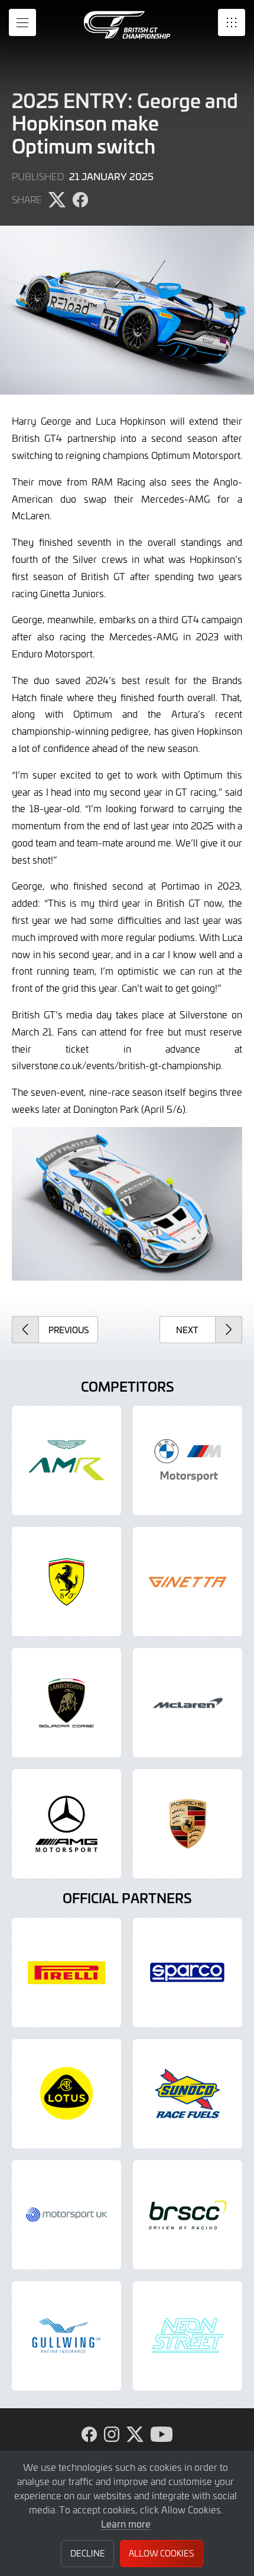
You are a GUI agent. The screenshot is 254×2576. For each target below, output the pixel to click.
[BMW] (188, 1460)
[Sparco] (188, 1973)
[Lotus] (66, 2094)
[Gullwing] (66, 2336)
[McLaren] (188, 1703)
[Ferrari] (66, 1582)
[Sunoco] (188, 2094)
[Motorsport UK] (66, 2215)
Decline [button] (88, 2553)
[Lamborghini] (66, 1703)
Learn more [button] (126, 2523)
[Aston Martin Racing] (66, 1460)
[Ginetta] (188, 1582)
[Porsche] (188, 1824)
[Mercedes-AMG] (66, 1824)
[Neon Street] (188, 2336)
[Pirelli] (66, 1973)
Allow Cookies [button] (161, 2553)
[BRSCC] (188, 2215)
